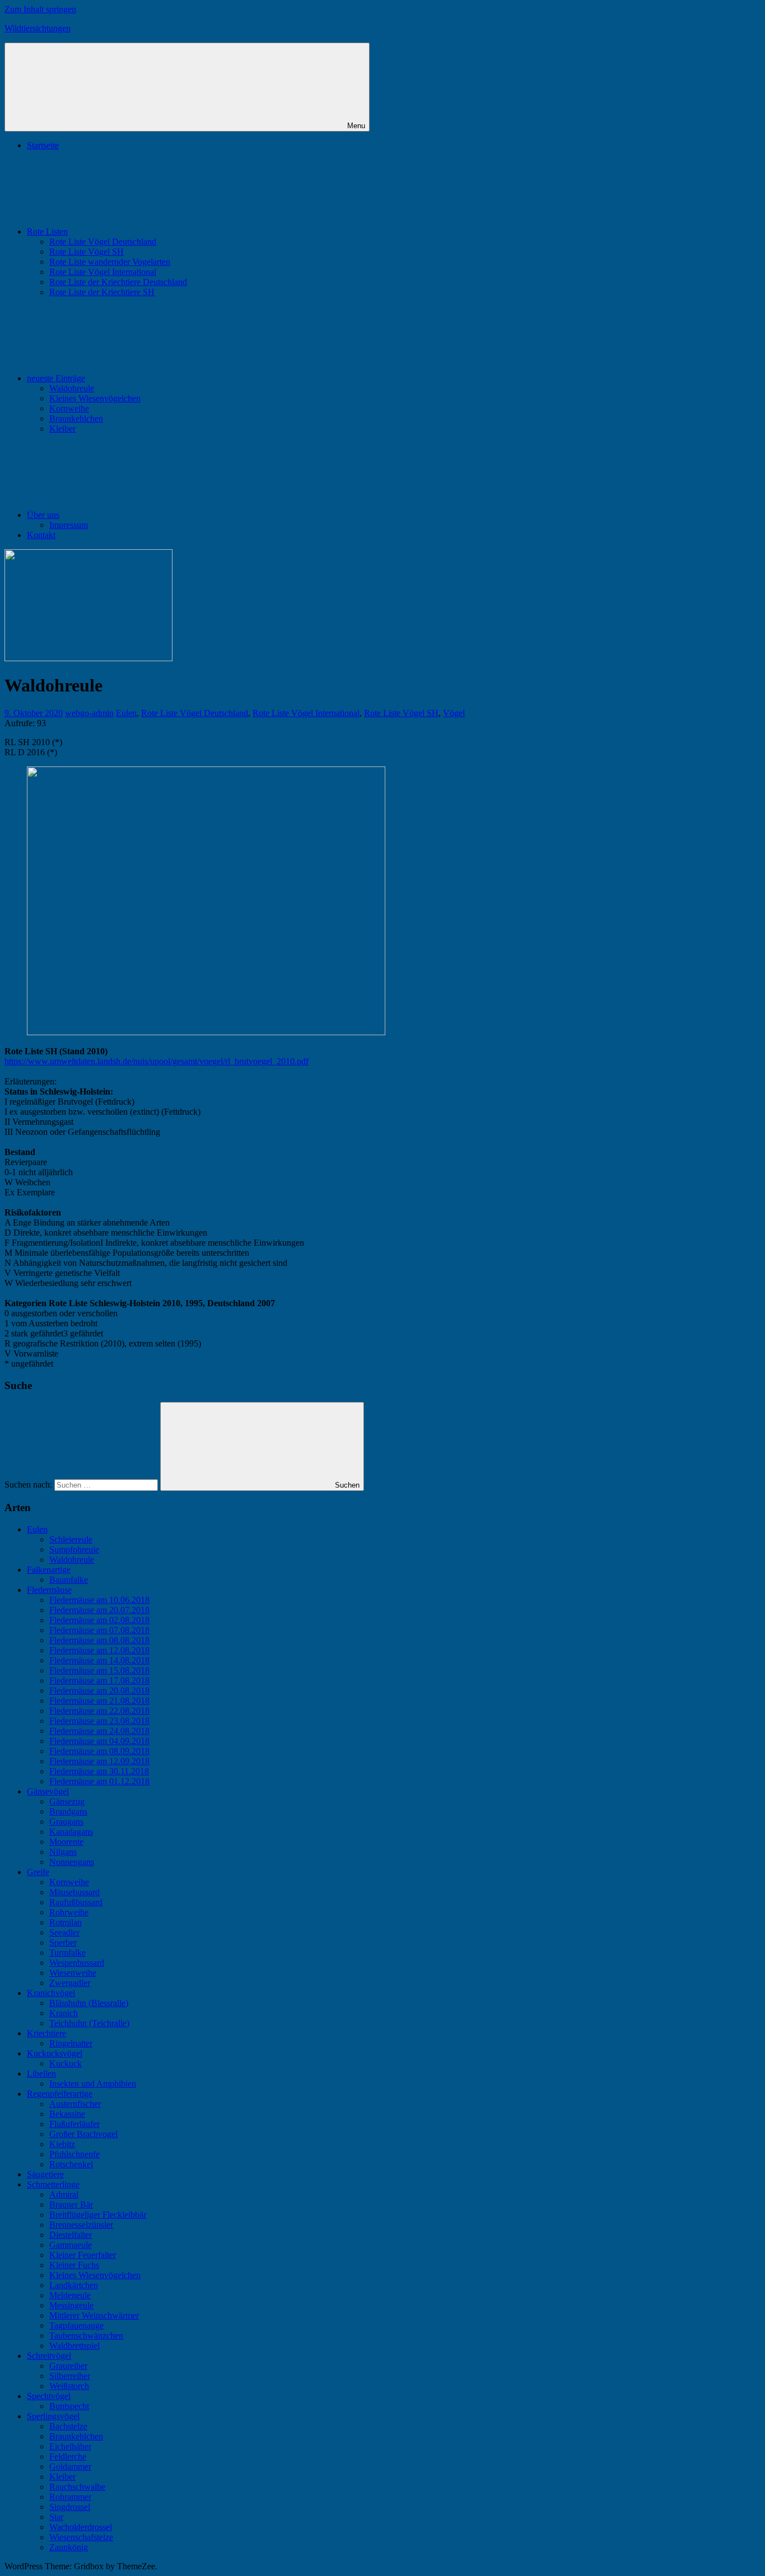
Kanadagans (71, 1832)
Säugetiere (45, 2174)
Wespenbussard (77, 1963)
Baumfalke (69, 1580)
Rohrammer (70, 2497)
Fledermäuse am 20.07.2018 (99, 1610)
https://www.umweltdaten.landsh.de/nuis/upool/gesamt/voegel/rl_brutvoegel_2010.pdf (157, 1061)
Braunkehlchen (76, 419)
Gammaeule (71, 2245)
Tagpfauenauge (76, 2325)
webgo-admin (89, 713)
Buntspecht (69, 2406)
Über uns (43, 515)
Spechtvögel (49, 2396)
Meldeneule (70, 2295)
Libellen (41, 2074)
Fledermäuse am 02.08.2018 (99, 1620)
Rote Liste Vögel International (103, 272)
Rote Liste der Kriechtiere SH (102, 292)
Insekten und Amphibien (93, 2084)
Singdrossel (70, 2507)
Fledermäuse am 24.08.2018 (99, 1731)
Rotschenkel (71, 2164)
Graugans (66, 1822)
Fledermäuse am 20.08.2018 (99, 1691)
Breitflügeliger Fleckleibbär (98, 2215)
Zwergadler (70, 1983)
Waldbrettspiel (74, 2346)
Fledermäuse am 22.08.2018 (99, 1711)
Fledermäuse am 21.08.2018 (99, 1701)
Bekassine (67, 2114)
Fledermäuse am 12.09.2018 (99, 1761)
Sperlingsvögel (53, 2416)
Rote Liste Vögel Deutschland (103, 242)
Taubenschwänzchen (86, 2336)
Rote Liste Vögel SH (87, 252)
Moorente (66, 1842)
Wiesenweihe (73, 1973)
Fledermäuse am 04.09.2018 (99, 1741)
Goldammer (70, 2467)
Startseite (43, 145)
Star (56, 2517)
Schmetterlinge (53, 2184)
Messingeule (71, 2305)
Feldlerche (68, 2456)
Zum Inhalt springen (40, 9)
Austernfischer (75, 2104)
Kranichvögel (51, 1993)
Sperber (63, 1942)
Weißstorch (69, 2386)
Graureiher (68, 2366)
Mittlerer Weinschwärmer (94, 2315)
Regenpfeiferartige (60, 2094)
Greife (38, 1872)
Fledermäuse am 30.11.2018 (99, 1771)
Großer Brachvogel (83, 2134)
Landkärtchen (74, 2285)
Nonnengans (72, 1862)
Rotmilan (66, 1922)
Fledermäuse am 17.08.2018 (99, 1680)
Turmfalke (67, 1953)
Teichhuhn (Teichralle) (89, 2023)
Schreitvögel (49, 2356)
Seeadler (64, 1932)
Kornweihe (69, 408)
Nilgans (63, 1852)
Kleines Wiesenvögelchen (95, 398)
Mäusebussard (74, 1892)
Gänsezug (67, 1801)
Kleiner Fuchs (74, 2265)
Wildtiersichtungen (38, 28)
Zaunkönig (69, 2547)
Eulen (126, 713)
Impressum (69, 525)
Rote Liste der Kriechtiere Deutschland (118, 282)
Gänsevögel (48, 1791)
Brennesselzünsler (81, 2225)
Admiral (64, 2194)
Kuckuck (66, 2063)
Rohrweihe (69, 1912)
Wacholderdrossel (81, 2527)
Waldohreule (72, 388)
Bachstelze (68, 2426)
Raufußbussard (76, 1902)
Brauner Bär (71, 2205)
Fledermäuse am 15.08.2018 (99, 1670)
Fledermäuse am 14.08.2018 (99, 1660)
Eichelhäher (70, 2446)
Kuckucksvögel (55, 2053)
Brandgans (68, 1811)
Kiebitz (62, 2144)
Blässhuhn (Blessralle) (89, 2003)
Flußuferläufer (74, 2124)
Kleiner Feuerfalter (83, 2255)
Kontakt (41, 535)
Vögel (454, 713)
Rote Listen (47, 232)
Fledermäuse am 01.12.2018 (99, 1781)
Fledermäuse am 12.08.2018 (99, 1650)
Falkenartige (49, 1570)
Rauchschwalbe (77, 2487)
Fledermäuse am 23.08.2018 (99, 1721)
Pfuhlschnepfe (74, 2154)
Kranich (64, 2013)
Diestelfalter (71, 2235)
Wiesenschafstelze (81, 2537)
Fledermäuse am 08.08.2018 (99, 1640)
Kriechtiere (46, 2033)
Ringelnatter (71, 2043)
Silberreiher (70, 2376)
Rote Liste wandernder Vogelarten (110, 262)
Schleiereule (71, 1539)
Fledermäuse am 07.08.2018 (99, 1630)
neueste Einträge (56, 378)
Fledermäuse (49, 1590)
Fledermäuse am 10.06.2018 (99, 1600)
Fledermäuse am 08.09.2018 (99, 1751)
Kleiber (62, 429)
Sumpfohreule (74, 1549)
